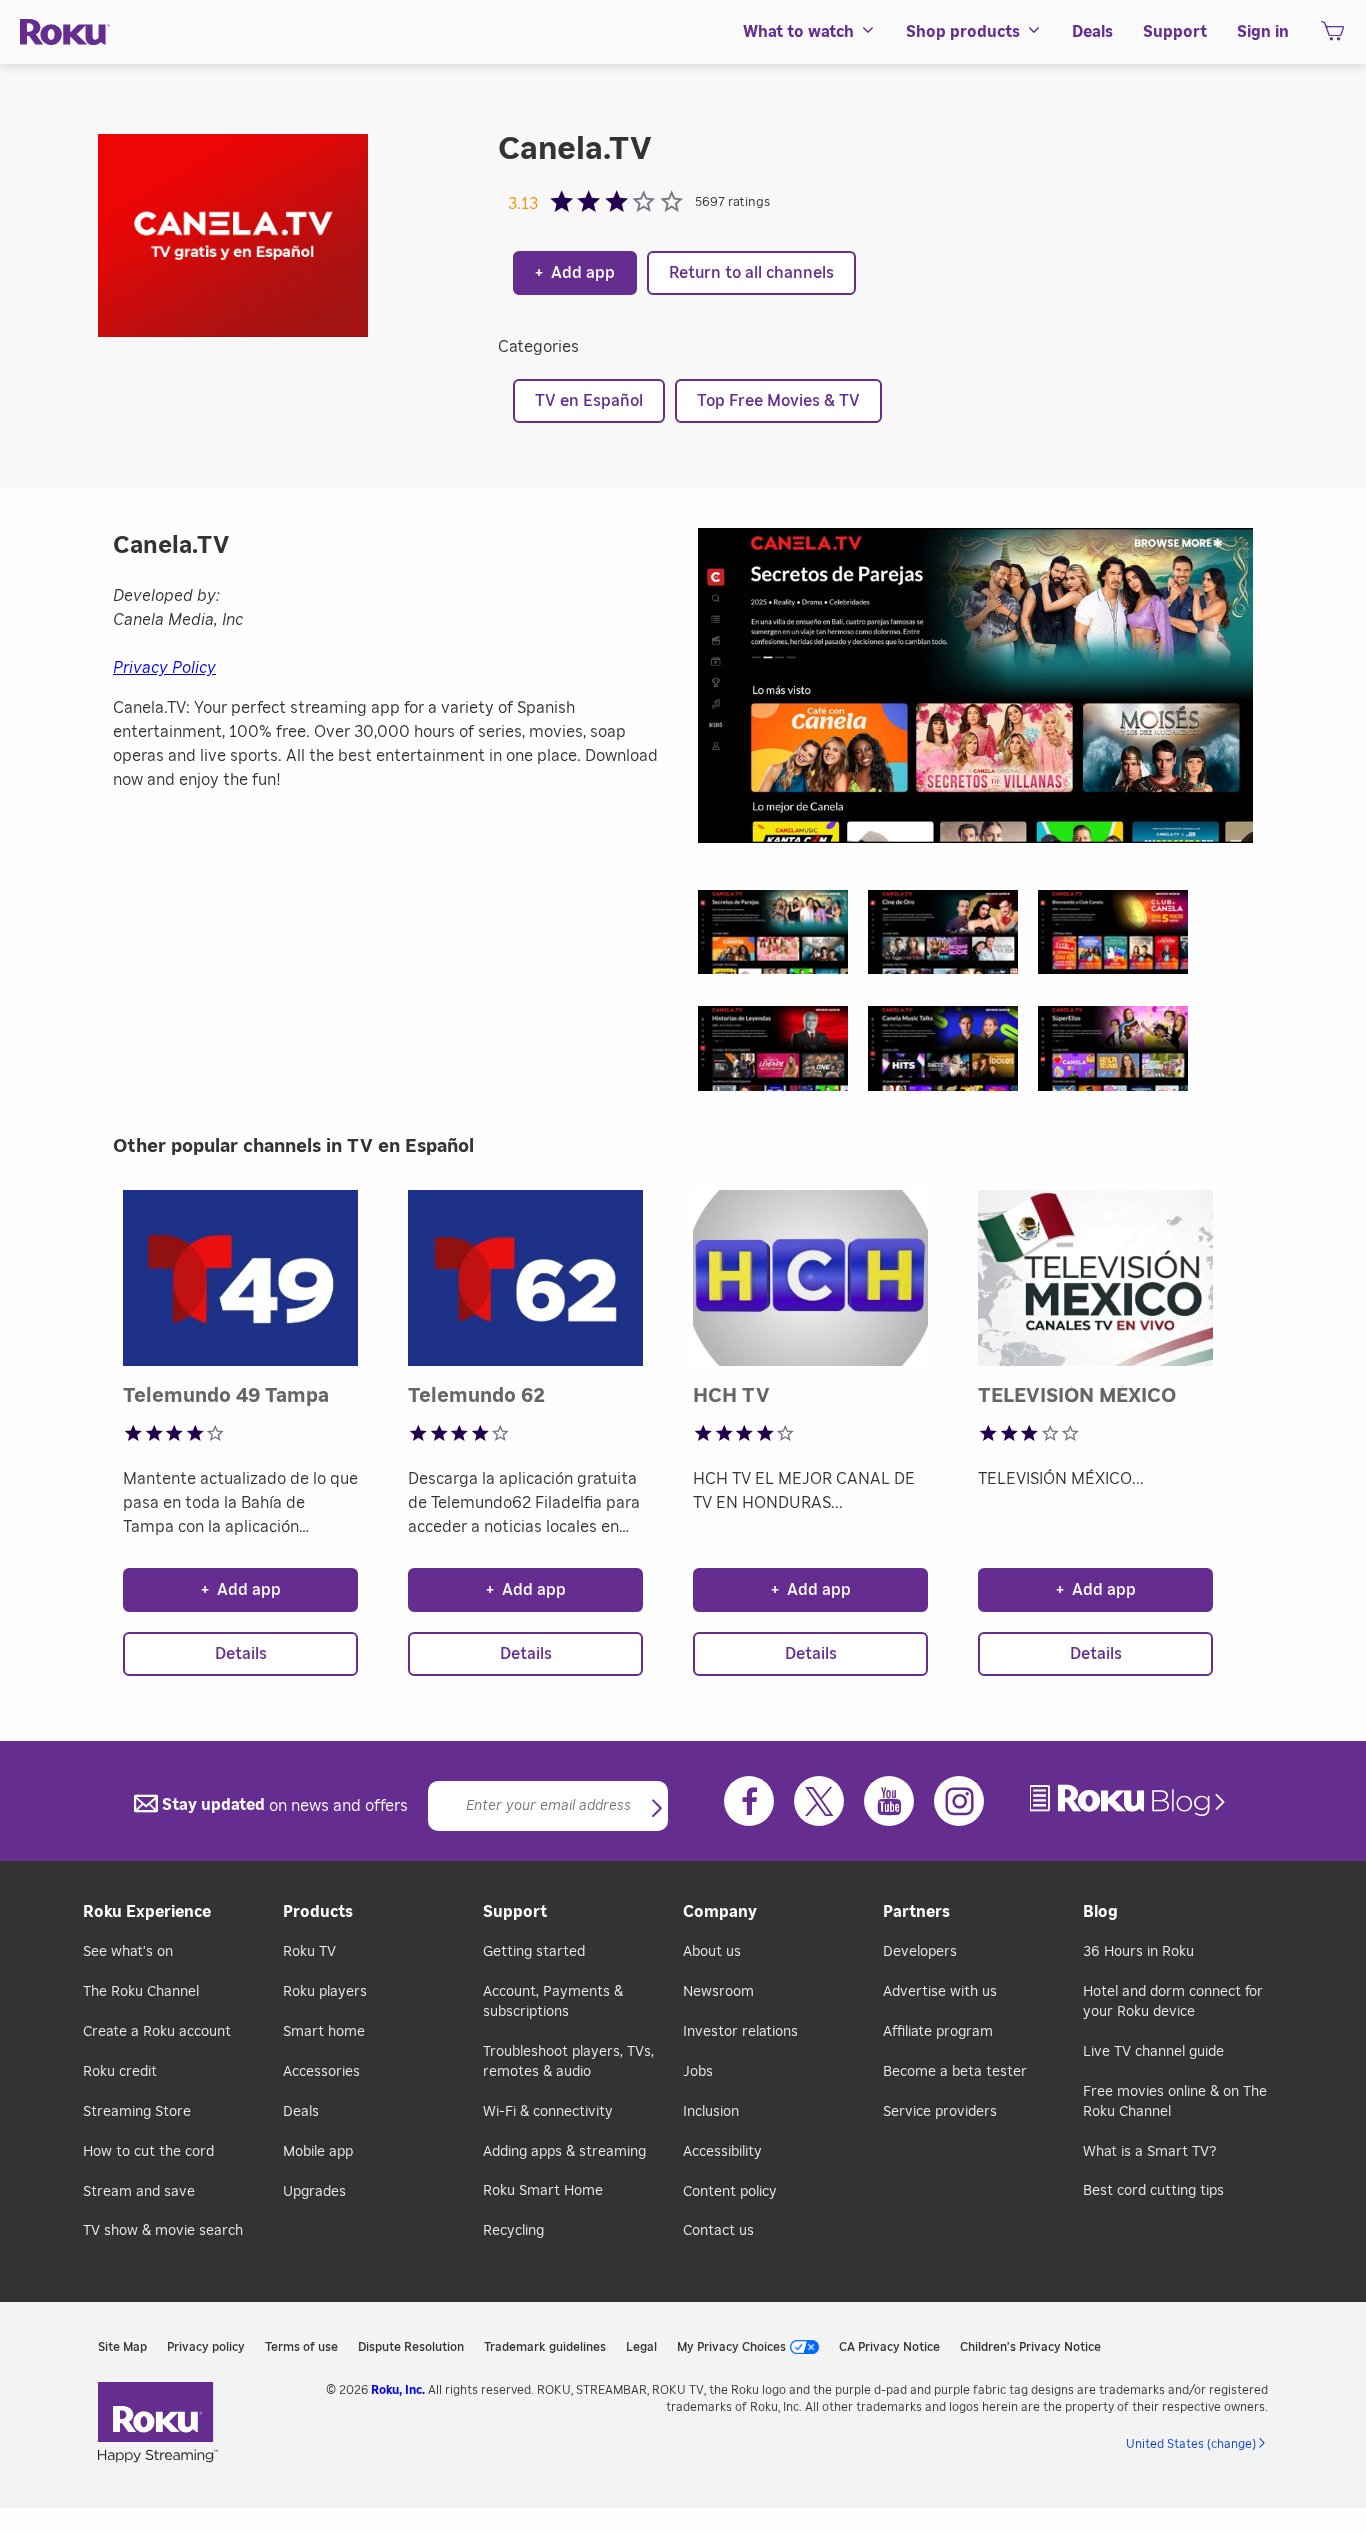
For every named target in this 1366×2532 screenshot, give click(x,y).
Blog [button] (1100, 1912)
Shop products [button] (963, 32)
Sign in (1263, 32)
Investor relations (740, 2032)
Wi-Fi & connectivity (548, 2112)
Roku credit (120, 2072)
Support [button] (1175, 32)
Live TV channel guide (1153, 2052)
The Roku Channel (141, 1992)
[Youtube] (889, 1801)
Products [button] (318, 1912)
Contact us (718, 2231)
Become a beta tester (955, 2072)
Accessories (321, 2072)
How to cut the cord (148, 2152)
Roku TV (309, 1952)
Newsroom (718, 1992)
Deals (301, 2112)
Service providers (940, 2112)
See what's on (128, 1952)
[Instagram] (959, 1801)
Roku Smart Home (543, 2191)
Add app (575, 273)
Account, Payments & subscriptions (553, 2002)
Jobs (698, 2072)
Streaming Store (137, 2112)
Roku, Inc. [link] (398, 2390)
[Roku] (65, 32)
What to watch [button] (798, 32)
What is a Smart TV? (1149, 2152)
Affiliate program (938, 2032)
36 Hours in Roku (1138, 1952)
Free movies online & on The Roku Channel (1175, 2102)
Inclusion (711, 2112)
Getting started (534, 1952)
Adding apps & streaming (564, 2152)
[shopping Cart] (1332, 37)
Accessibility (722, 2152)
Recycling (513, 2231)
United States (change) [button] (1191, 2444)
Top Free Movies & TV (778, 401)
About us (712, 1952)
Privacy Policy (164, 668)
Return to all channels (751, 273)
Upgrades (314, 2192)
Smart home (324, 2032)
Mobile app (318, 2152)
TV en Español (589, 401)
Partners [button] (916, 1912)
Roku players (325, 1992)
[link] (1130, 1800)
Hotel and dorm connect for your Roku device (1173, 2002)
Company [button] (720, 1912)
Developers (920, 1952)
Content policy (730, 2192)
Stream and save (139, 2192)
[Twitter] (819, 1801)
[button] (783, 938)
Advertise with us (940, 1992)
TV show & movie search (163, 2231)
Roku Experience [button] (147, 1912)
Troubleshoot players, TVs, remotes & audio (568, 2062)
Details (241, 1654)
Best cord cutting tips (1153, 2191)
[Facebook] (749, 1801)
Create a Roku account (157, 2032)
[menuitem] (809, 32)
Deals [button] (1092, 32)
